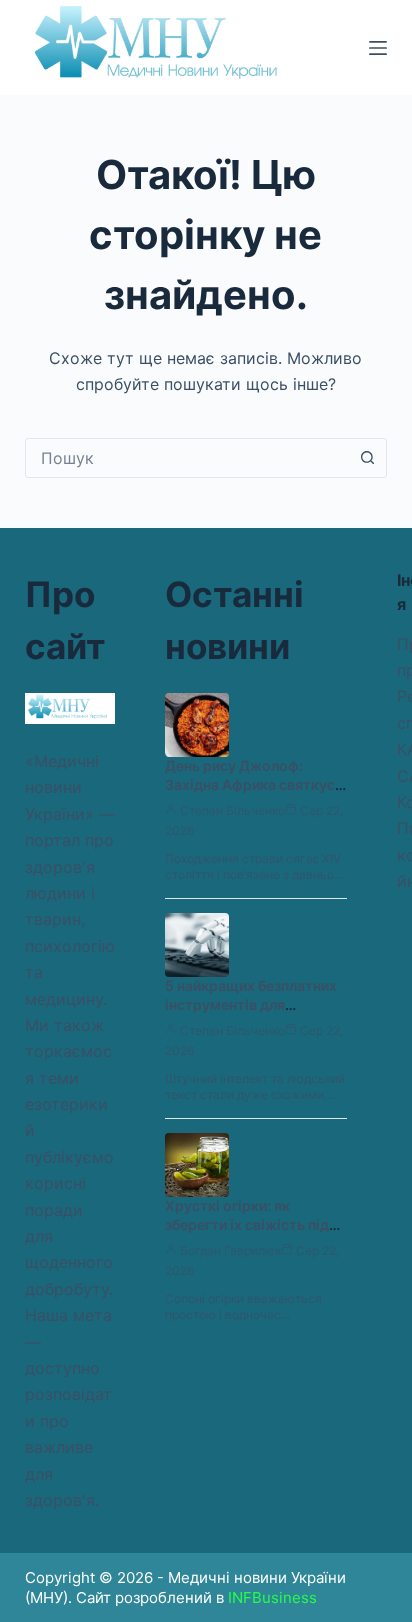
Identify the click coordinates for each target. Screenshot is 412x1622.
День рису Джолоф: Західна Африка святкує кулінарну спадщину (250, 784)
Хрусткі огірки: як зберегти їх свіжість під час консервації (247, 1224)
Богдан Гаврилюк (230, 1250)
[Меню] (378, 48)
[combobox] (187, 458)
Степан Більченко (232, 810)
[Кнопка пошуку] (367, 458)
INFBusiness (272, 1597)
